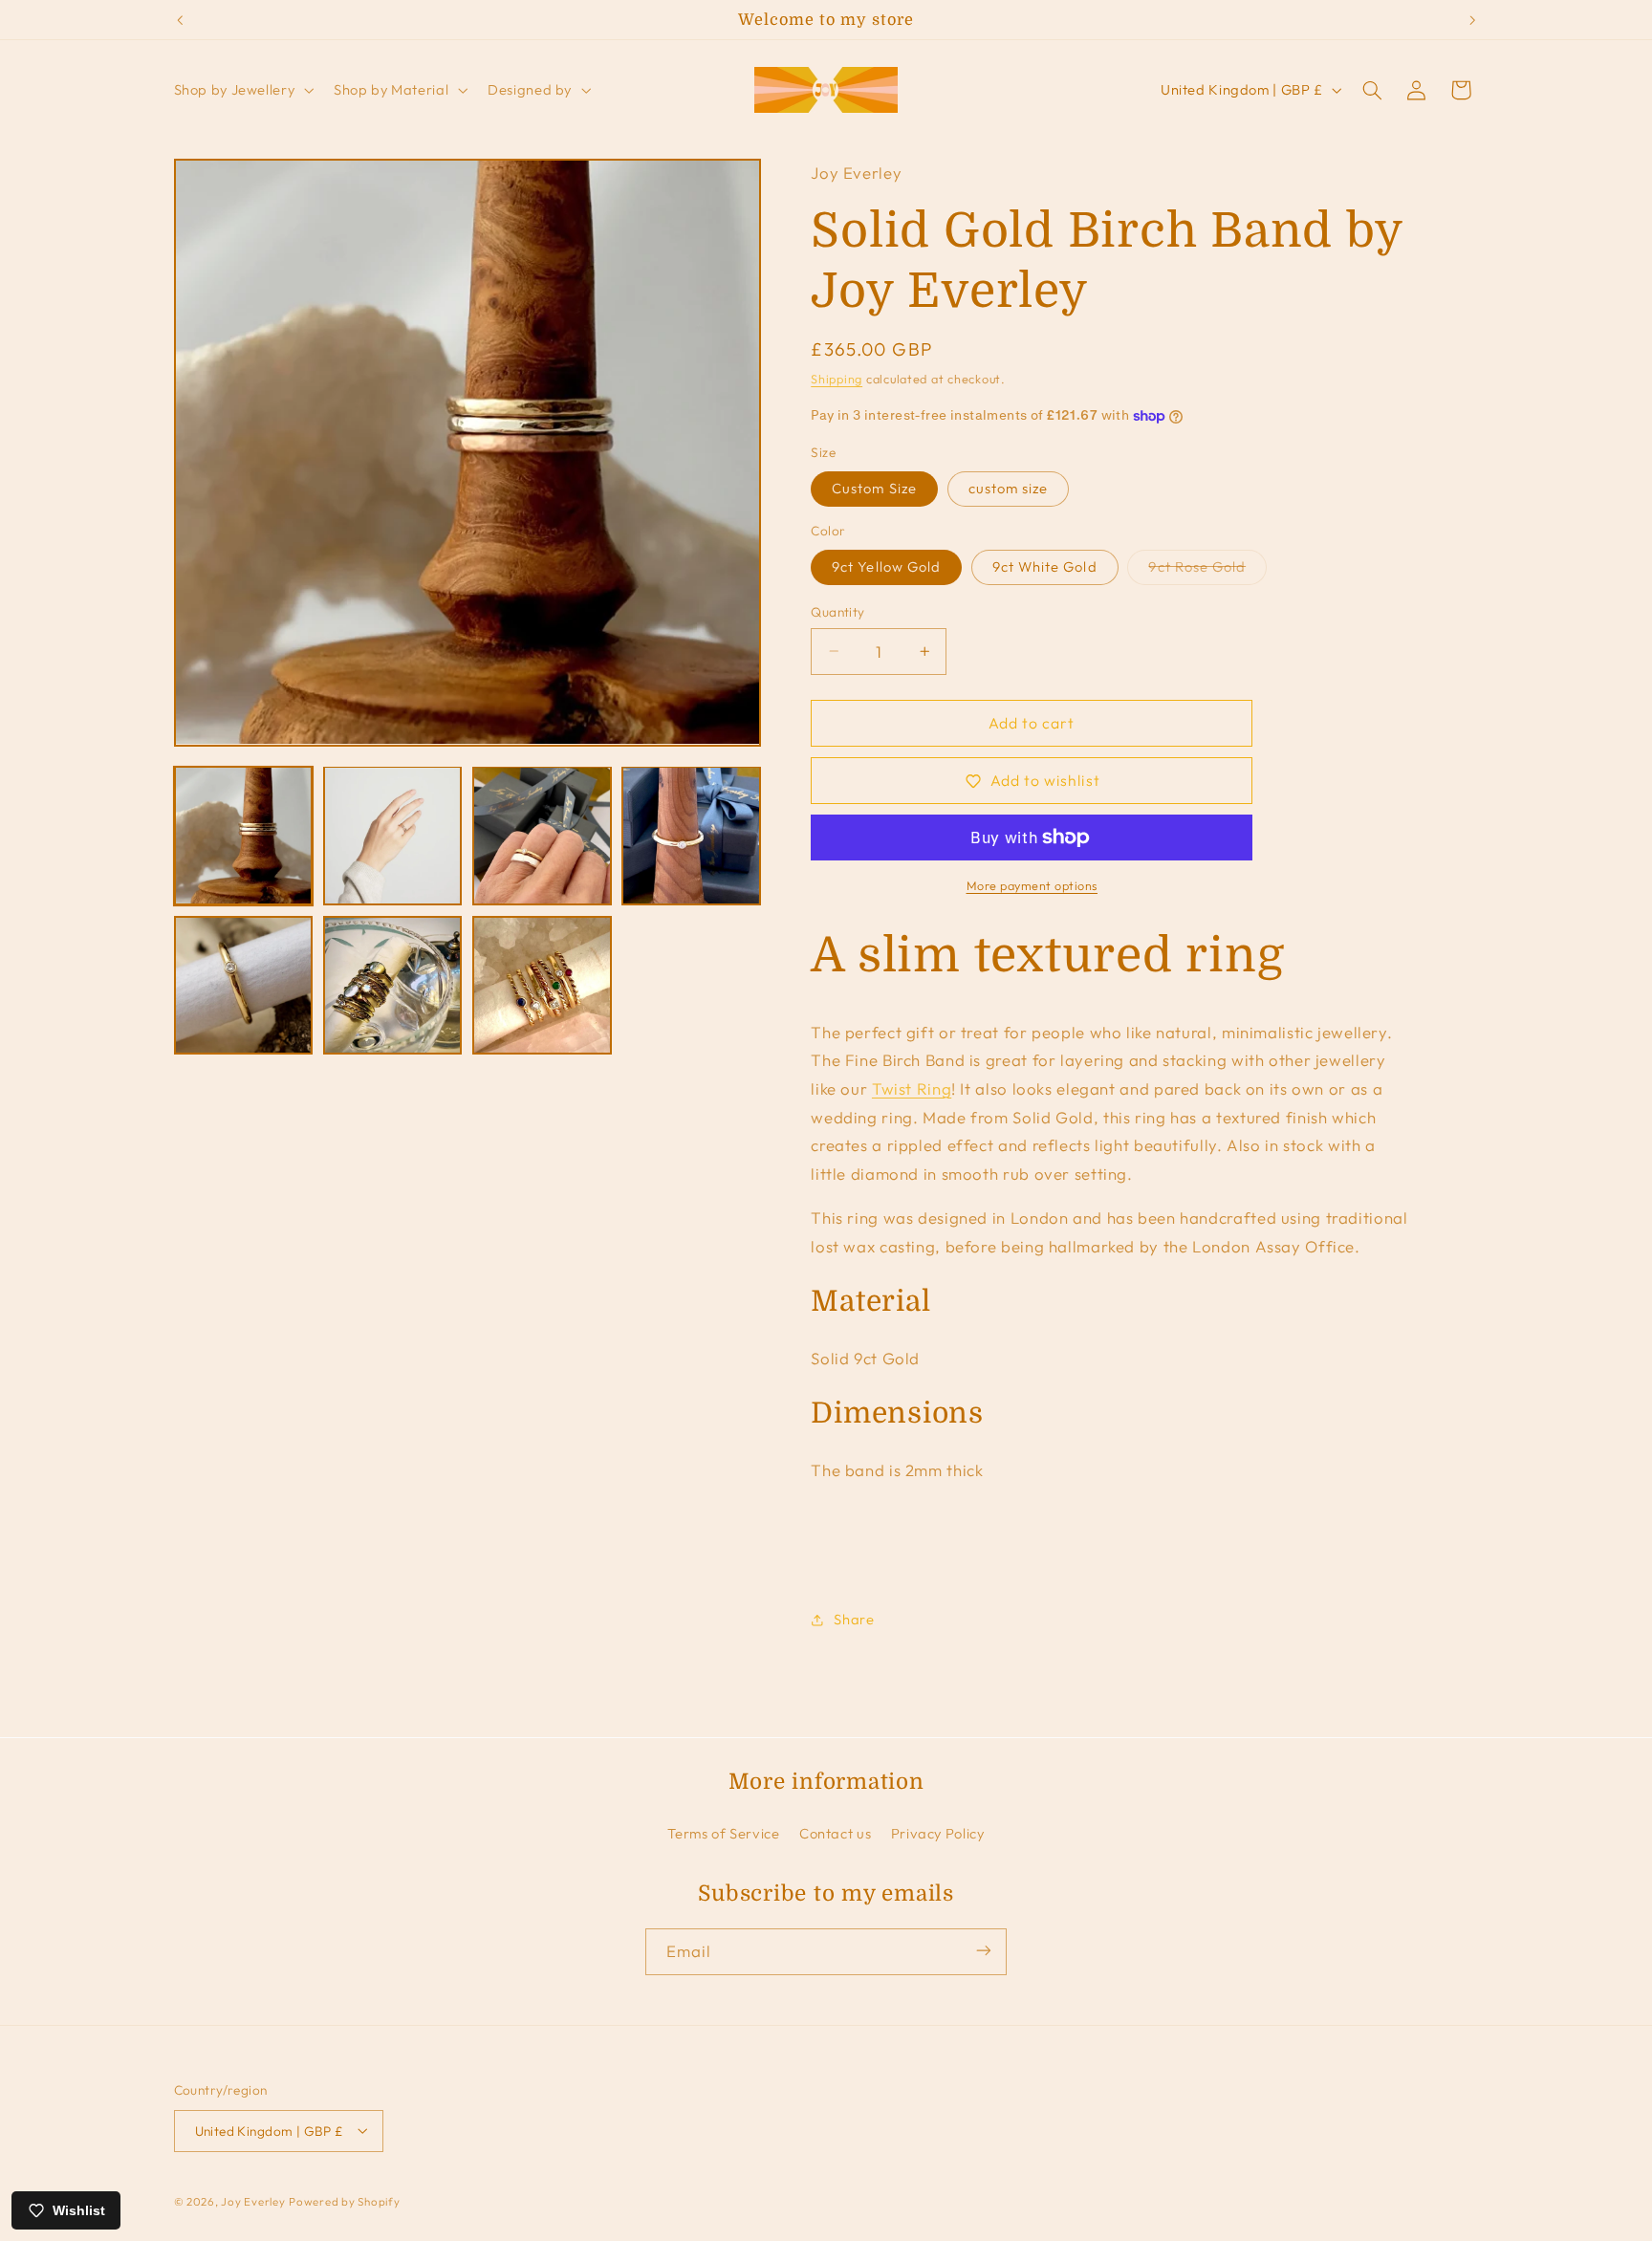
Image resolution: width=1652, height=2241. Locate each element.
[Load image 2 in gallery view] (393, 836)
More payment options (1032, 885)
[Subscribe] (984, 1951)
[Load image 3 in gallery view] (542, 836)
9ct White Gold (1045, 566)
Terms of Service (723, 1832)
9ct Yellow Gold (886, 566)
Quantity (837, 612)
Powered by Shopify (344, 2200)
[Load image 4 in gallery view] (691, 836)
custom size (1009, 488)
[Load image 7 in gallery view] (542, 986)
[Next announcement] (1472, 20)
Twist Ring (912, 1088)
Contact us (835, 1832)
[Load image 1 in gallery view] (244, 836)
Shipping (837, 380)
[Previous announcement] (180, 20)
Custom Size (874, 488)
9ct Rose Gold (1207, 571)
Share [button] (854, 1620)
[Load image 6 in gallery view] (393, 986)
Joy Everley (253, 2200)
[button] (242, 90)
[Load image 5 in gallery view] (244, 986)
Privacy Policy (938, 1832)
